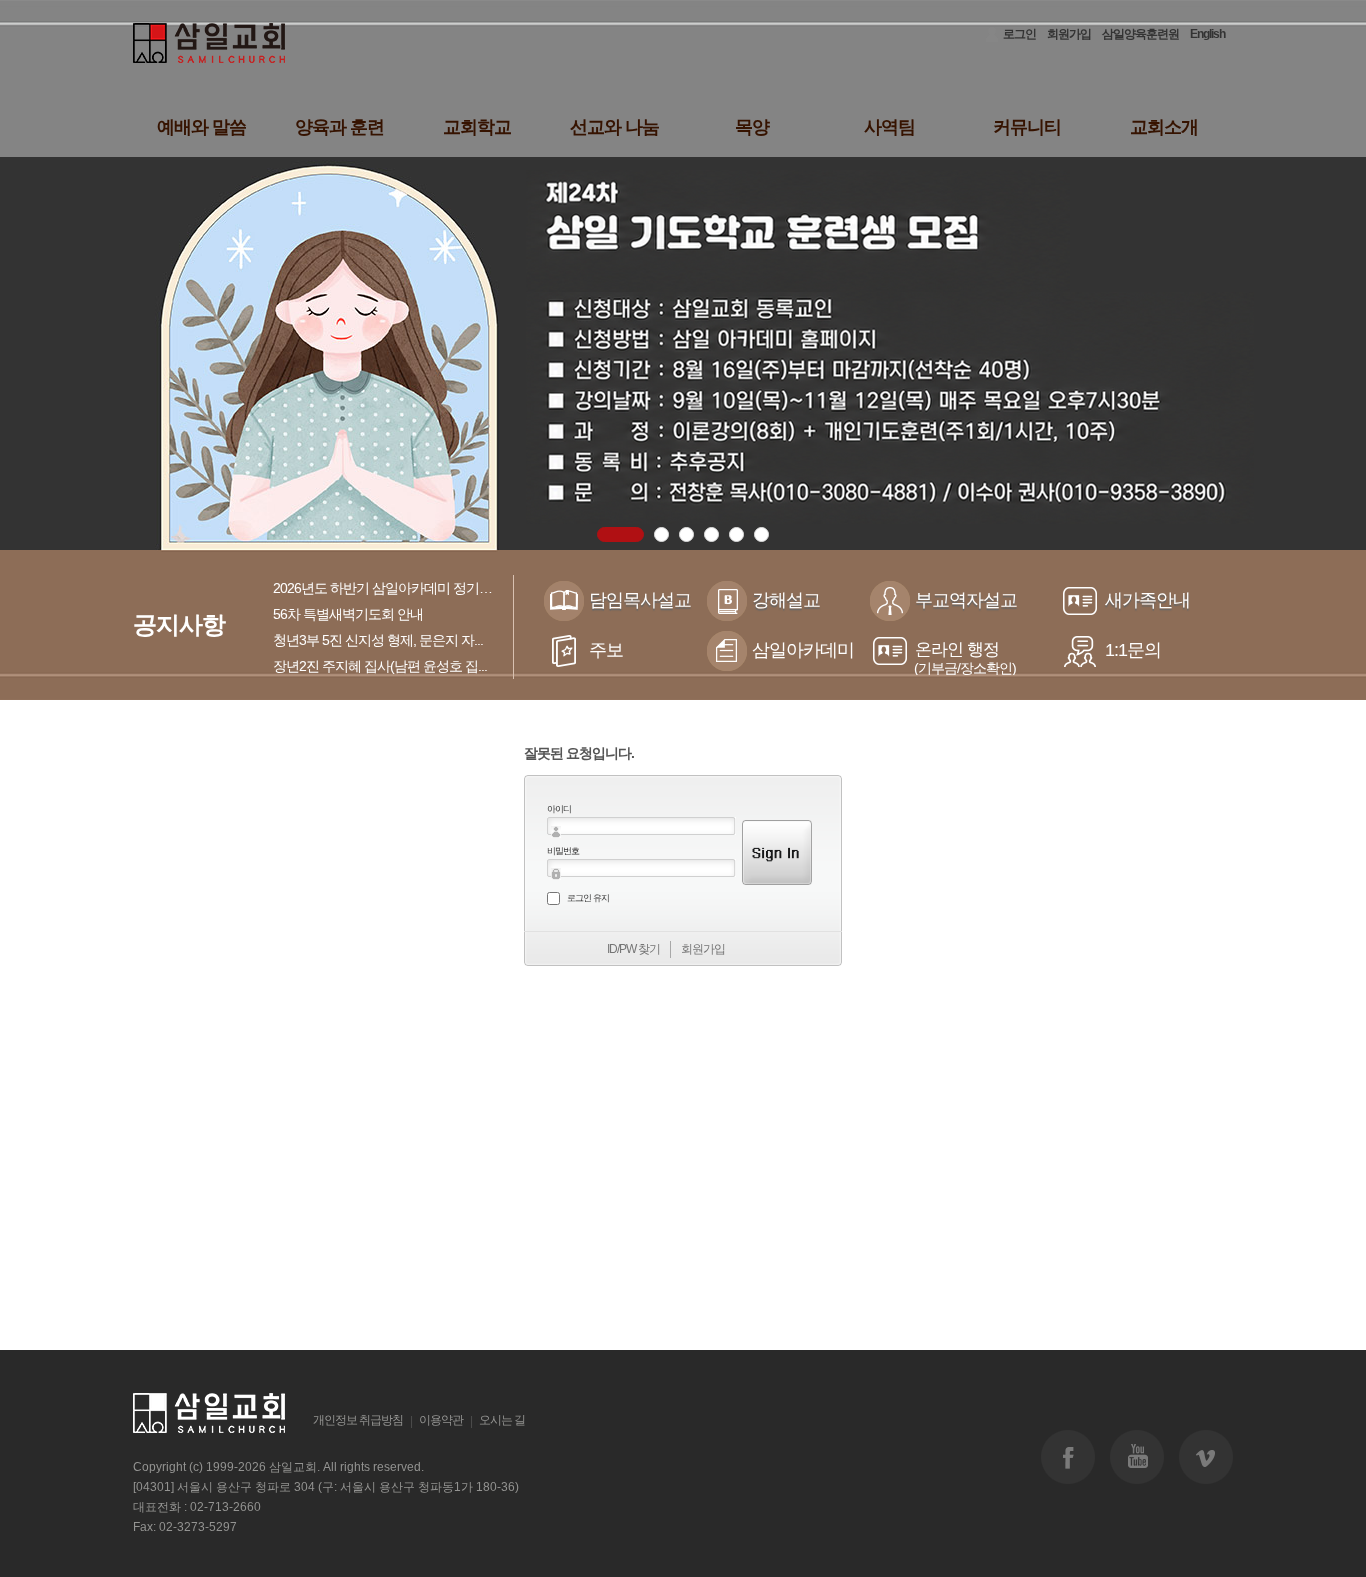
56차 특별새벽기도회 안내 (348, 614)
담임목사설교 (640, 600)
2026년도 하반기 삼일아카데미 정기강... (387, 588)
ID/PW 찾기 (633, 949)
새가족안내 (1147, 600)
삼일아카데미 (803, 650)
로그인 (1019, 34)
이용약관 (441, 1420)
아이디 (559, 809)
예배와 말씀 (201, 127)
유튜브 (1137, 1457)
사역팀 (889, 127)
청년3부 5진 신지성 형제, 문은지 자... (378, 640)
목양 (752, 127)
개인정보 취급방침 (358, 1420)
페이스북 (1068, 1457)
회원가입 (1069, 34)
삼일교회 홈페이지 (210, 43)
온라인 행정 (965, 657)
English (1207, 34)
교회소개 (1164, 127)
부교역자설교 (966, 600)
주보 (606, 650)
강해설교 (786, 600)
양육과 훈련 (339, 127)
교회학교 (477, 127)
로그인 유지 (588, 898)
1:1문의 (1133, 650)
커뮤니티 (1027, 127)
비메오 (1206, 1457)
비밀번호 (563, 851)
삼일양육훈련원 (1140, 34)
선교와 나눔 (614, 127)
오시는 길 (502, 1420)
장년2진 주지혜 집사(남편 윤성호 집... (380, 666)
